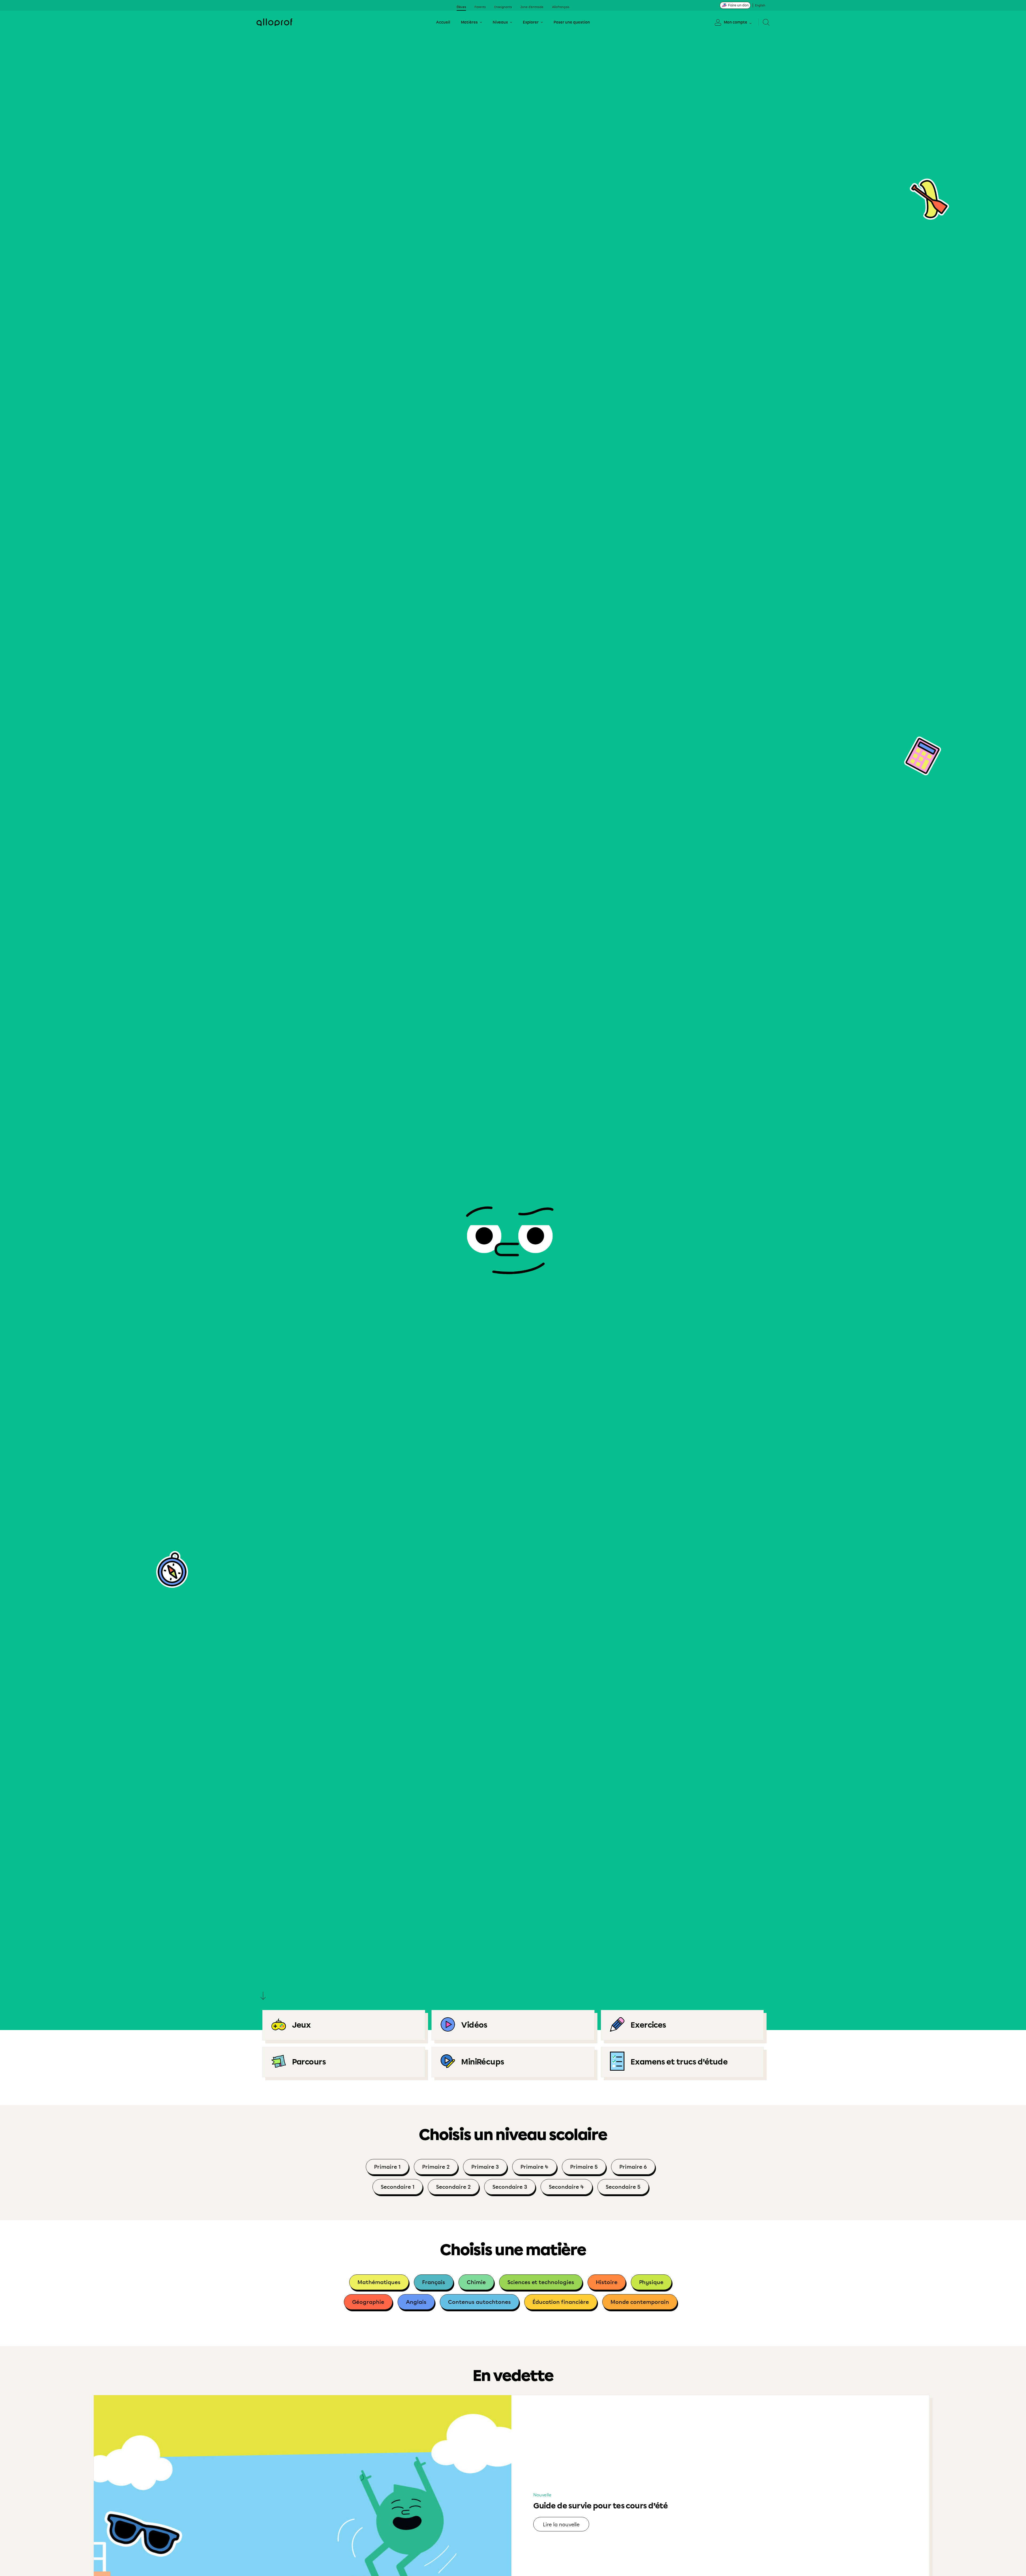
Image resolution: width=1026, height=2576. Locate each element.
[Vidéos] (513, 2025)
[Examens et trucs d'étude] (682, 2062)
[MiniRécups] (513, 2062)
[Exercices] (682, 2025)
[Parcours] (344, 2062)
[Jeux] (344, 2025)
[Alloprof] (274, 22)
